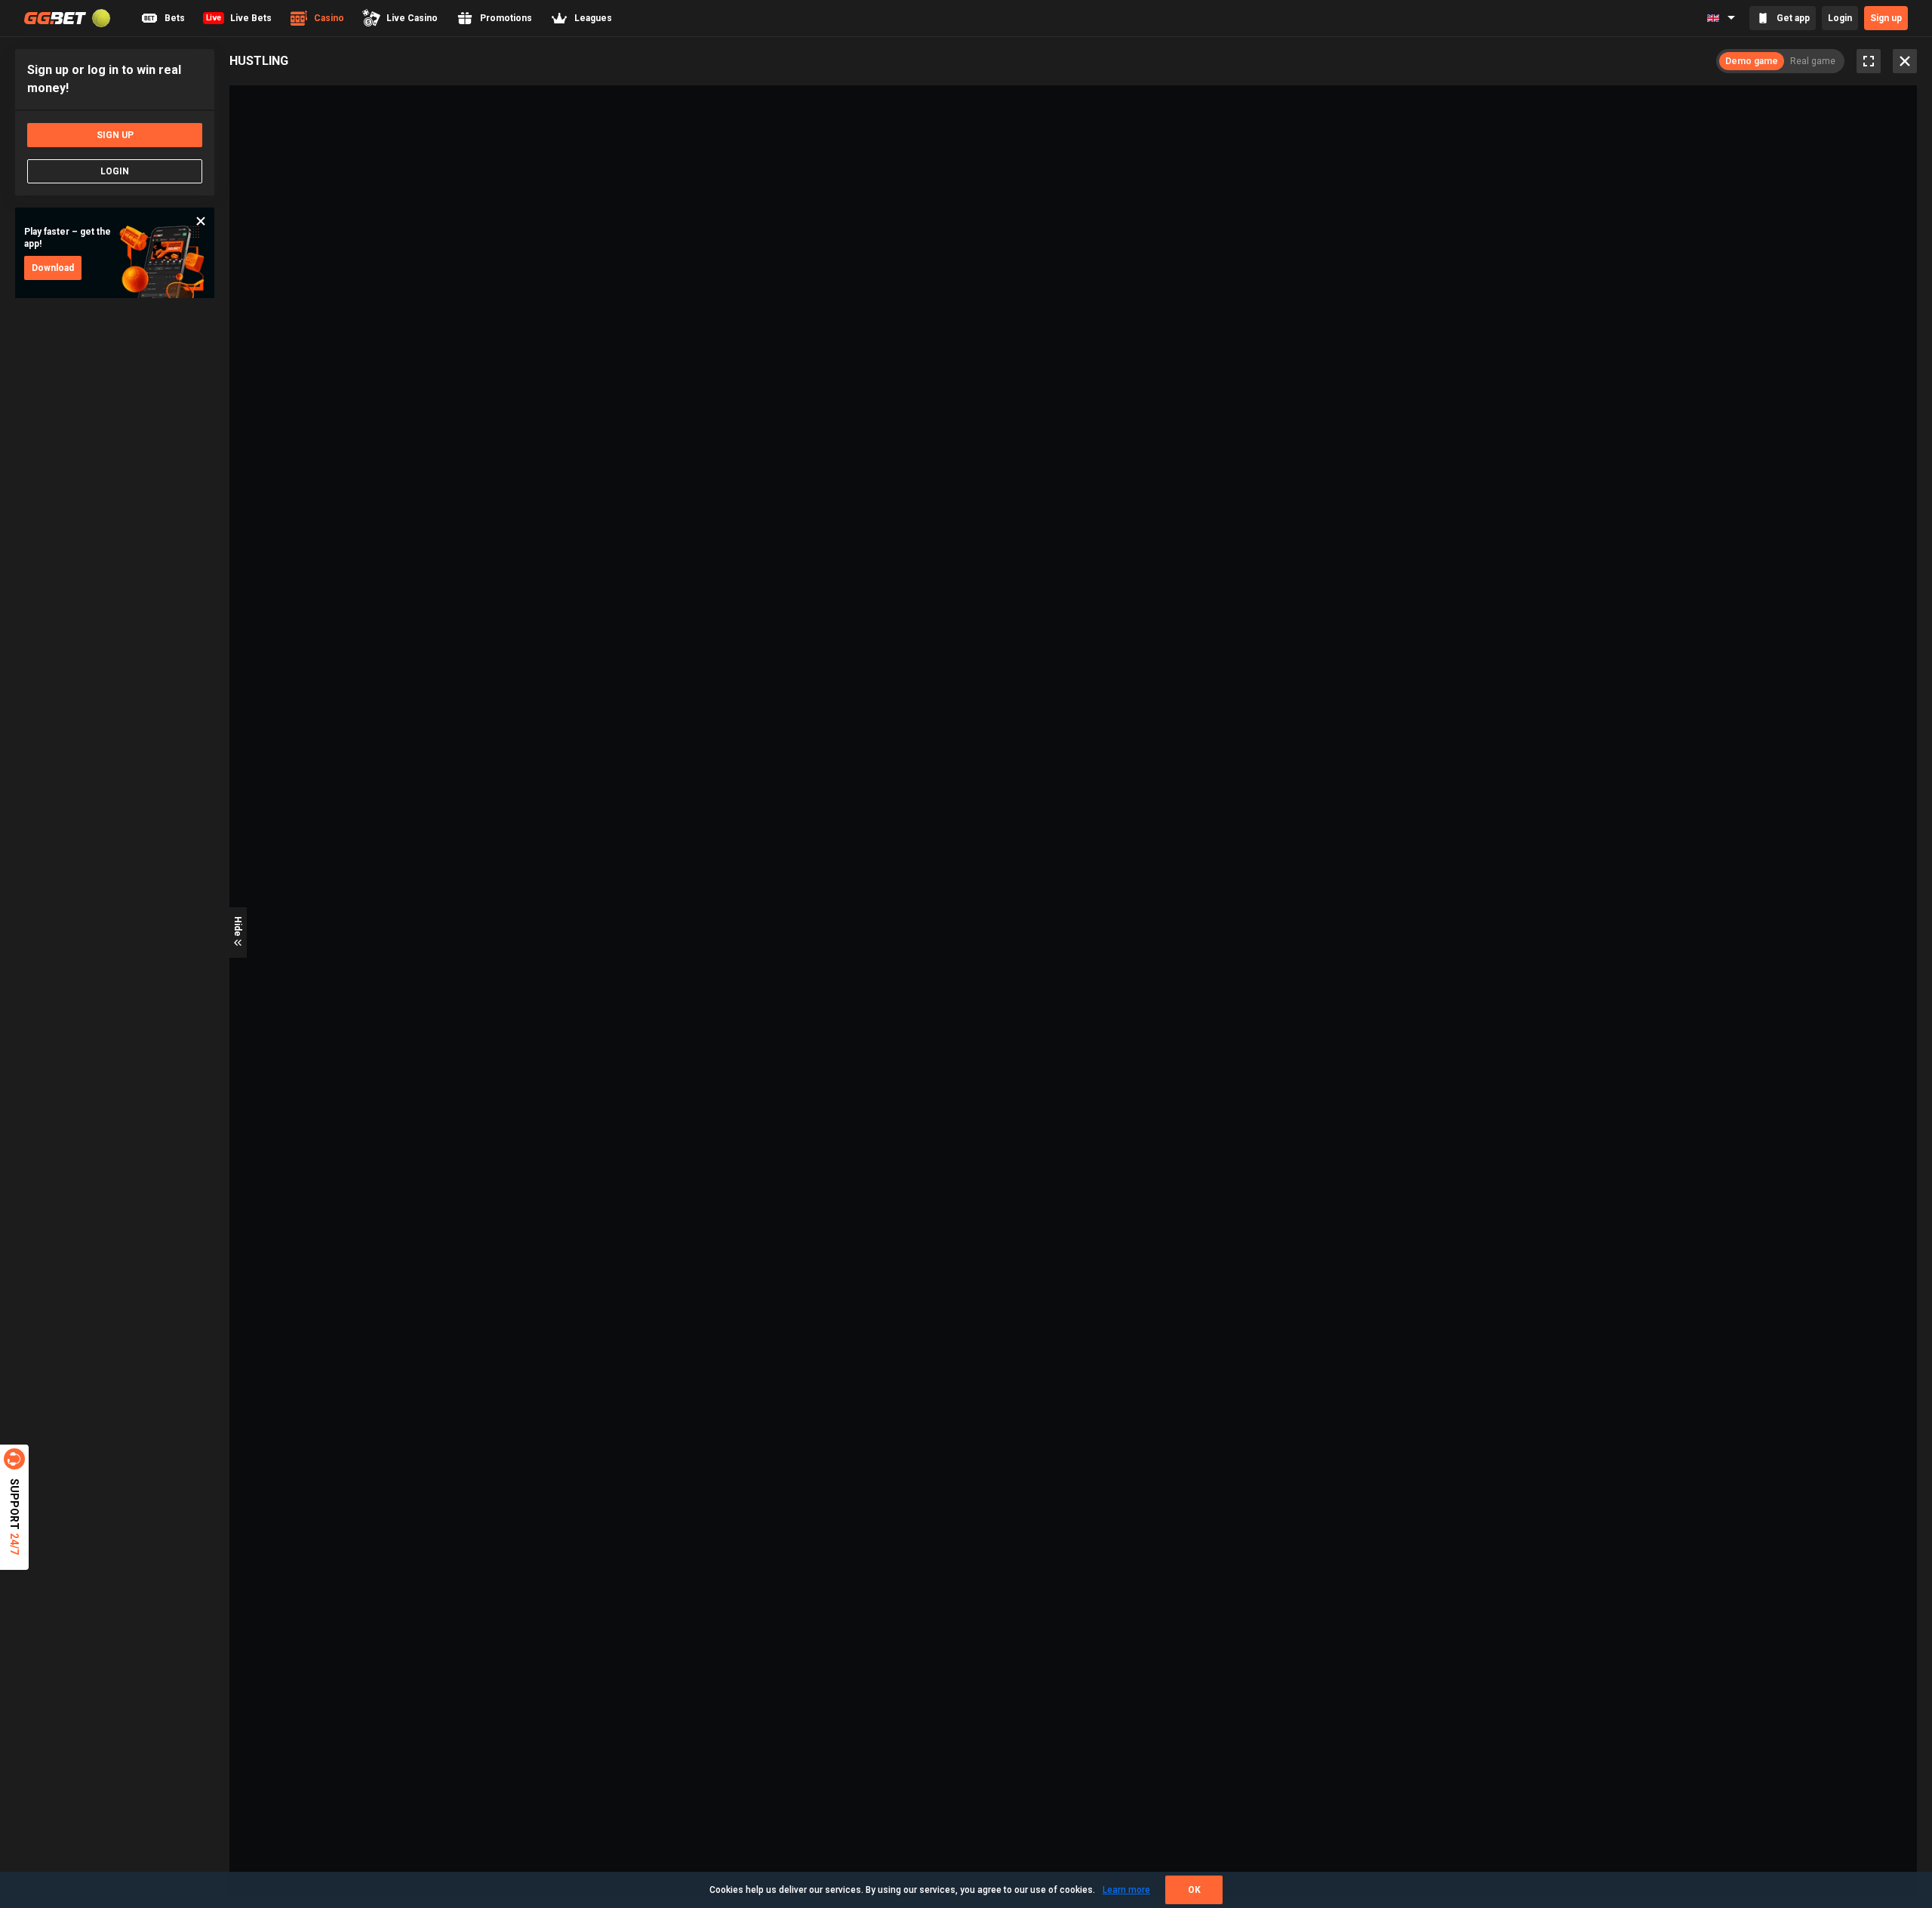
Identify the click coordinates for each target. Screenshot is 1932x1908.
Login (1840, 18)
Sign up (1886, 18)
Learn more (1126, 1890)
